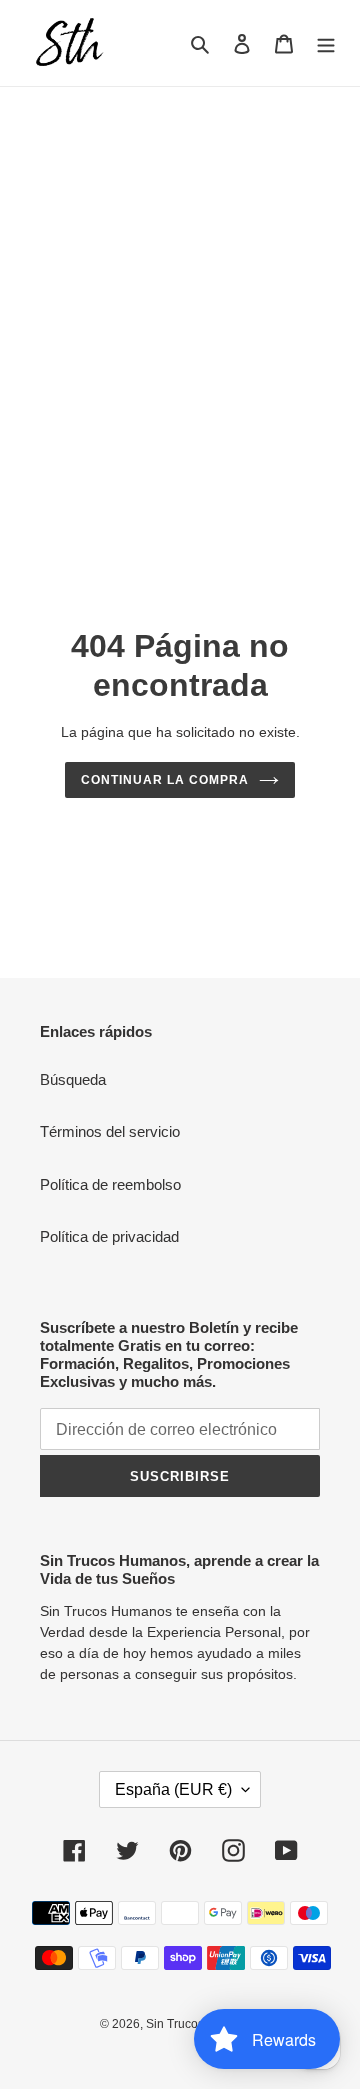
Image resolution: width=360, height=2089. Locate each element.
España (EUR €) (173, 1789)
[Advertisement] (180, 277)
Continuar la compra (164, 780)
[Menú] (326, 43)
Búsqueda (73, 1079)
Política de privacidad (109, 1236)
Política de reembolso (110, 1184)
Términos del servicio (110, 1131)
